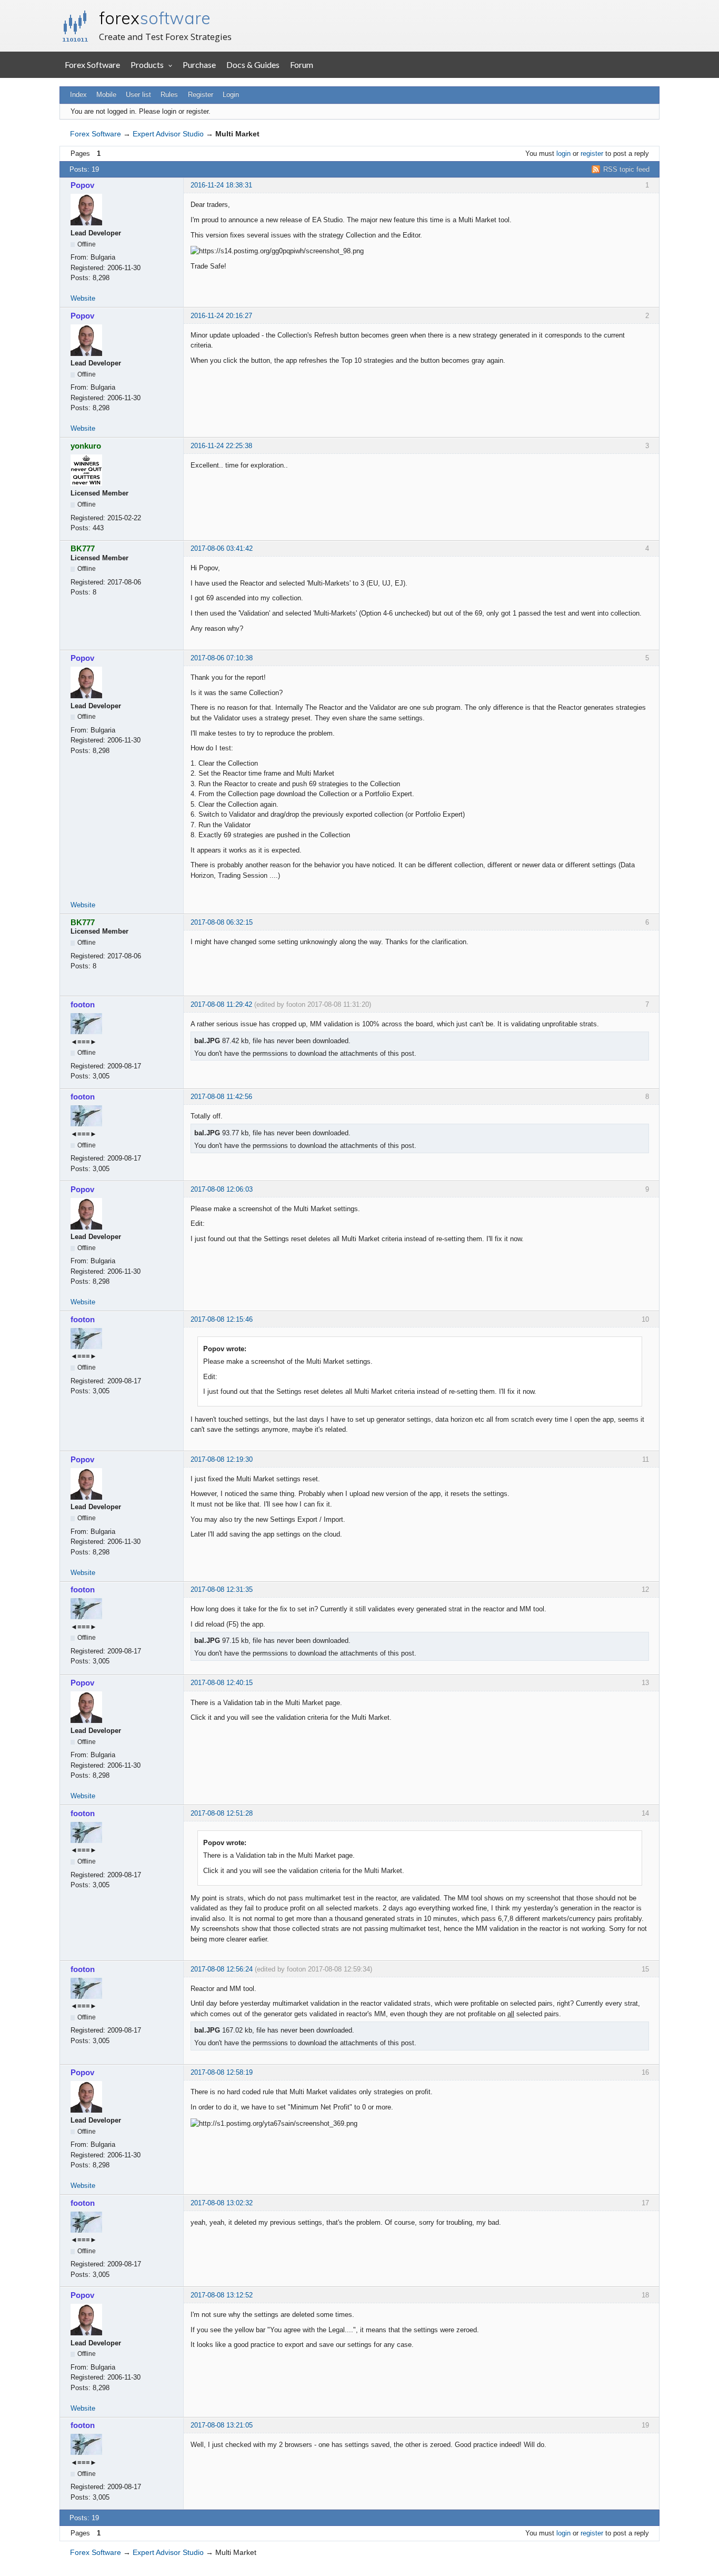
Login (231, 95)
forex (155, 18)
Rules (169, 95)
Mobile (106, 95)
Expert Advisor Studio (168, 134)
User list (138, 95)
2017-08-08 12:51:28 (222, 1813)
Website (83, 298)
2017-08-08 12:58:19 (222, 2072)
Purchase (199, 65)
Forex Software (92, 65)
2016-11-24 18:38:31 (221, 185)
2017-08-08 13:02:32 (222, 2203)
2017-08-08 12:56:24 (222, 1969)
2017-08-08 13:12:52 (222, 2295)
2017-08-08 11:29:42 (221, 1004)
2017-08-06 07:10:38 (222, 658)
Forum (302, 65)
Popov (82, 185)
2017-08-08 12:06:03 (222, 1189)
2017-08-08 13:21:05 (222, 2425)
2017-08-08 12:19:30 (222, 1459)
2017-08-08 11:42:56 (221, 1097)
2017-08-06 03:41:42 (222, 548)
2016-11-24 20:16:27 (221, 316)
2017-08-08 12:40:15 (222, 1683)
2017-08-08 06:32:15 (222, 922)
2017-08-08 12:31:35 (222, 1589)
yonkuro (86, 446)
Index (78, 95)
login (563, 153)
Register (201, 95)
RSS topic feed (626, 169)
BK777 (83, 548)
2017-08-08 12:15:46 (222, 1319)
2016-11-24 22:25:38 (221, 446)
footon (83, 1004)
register (592, 153)
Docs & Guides (253, 65)
